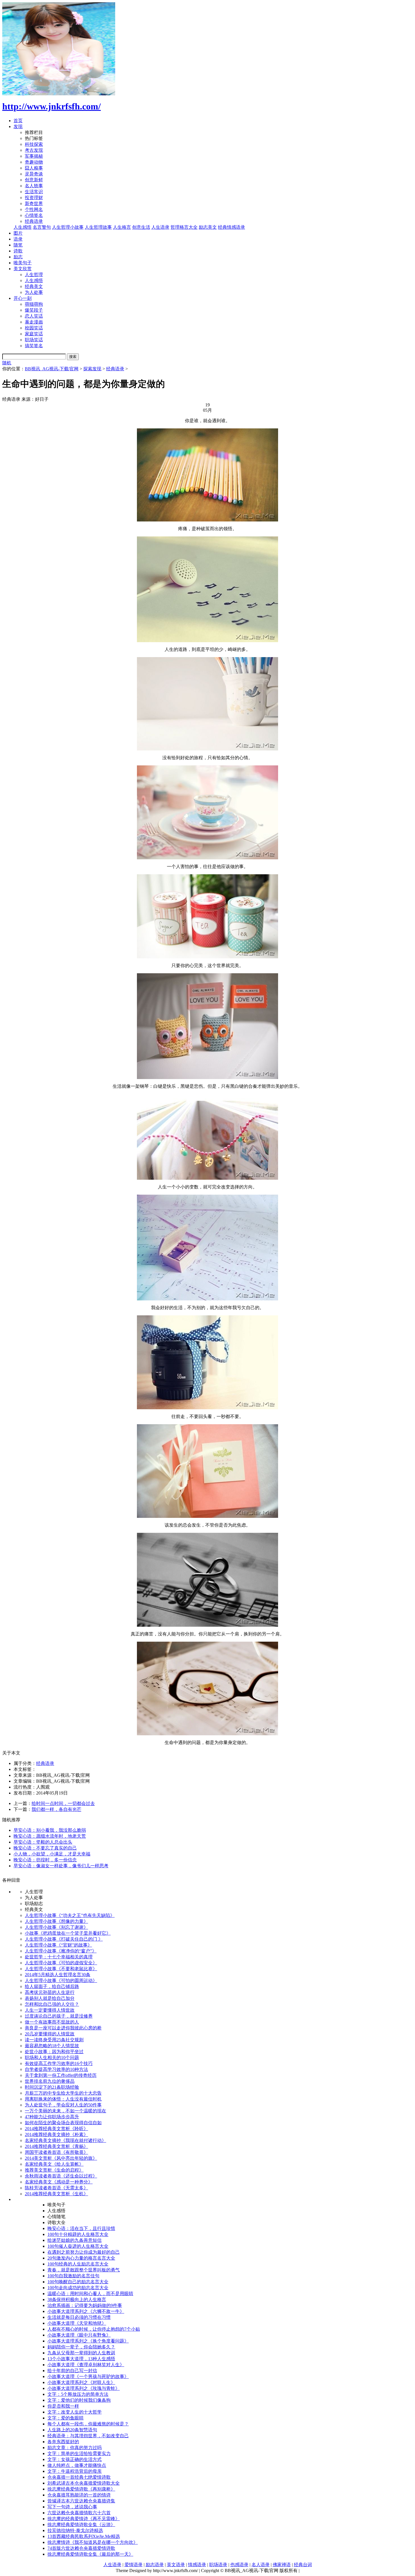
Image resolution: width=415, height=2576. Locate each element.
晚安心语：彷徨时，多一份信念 (45, 1860)
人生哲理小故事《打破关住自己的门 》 (64, 1939)
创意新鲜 (34, 180)
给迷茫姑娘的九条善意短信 (75, 2240)
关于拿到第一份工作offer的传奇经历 (61, 2075)
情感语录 (197, 2565)
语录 (18, 239)
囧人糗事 (34, 168)
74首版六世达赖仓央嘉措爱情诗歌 (81, 2548)
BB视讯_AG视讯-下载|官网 (52, 369)
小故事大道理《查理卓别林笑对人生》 (86, 2365)
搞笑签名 (34, 346)
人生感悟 (23, 227)
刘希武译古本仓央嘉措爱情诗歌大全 (84, 2483)
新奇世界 (34, 203)
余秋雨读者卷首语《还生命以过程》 (61, 2176)
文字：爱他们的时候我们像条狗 (79, 2400)
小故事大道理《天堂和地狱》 (77, 2323)
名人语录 (261, 2565)
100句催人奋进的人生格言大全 (78, 2246)
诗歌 (18, 251)
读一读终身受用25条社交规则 (54, 2040)
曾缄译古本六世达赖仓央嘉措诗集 (81, 2501)
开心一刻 (23, 298)
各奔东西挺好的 (63, 2442)
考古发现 (34, 150)
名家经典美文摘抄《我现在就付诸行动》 (65, 2140)
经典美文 (34, 286)
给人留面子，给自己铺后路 (52, 1986)
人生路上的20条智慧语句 (72, 2430)
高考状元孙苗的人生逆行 (50, 1992)
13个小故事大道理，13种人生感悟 (81, 2359)
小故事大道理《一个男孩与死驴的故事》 (88, 2376)
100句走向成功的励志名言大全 (78, 2288)
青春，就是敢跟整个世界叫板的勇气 (84, 2270)
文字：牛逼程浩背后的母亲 (75, 2471)
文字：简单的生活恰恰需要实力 (79, 2453)
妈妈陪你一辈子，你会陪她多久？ (81, 2347)
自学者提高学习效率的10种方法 (56, 2069)
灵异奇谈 (34, 174)
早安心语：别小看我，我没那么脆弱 (50, 1830)
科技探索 (34, 144)
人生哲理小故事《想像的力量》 (56, 1921)
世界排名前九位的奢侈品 (50, 2081)
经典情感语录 (231, 227)
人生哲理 (34, 275)
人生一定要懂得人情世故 (50, 2010)
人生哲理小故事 (68, 227)
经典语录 (34, 221)
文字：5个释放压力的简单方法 (78, 2394)
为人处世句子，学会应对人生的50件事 (63, 2105)
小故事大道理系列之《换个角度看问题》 (88, 2341)
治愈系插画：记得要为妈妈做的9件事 (85, 2305)
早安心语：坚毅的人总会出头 (43, 1842)
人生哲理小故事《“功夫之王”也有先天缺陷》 (70, 1915)
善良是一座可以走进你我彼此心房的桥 (63, 2028)
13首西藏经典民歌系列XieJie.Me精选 (84, 2536)
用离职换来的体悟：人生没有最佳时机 (63, 2099)
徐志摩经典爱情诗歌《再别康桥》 (81, 2489)
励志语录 (155, 2565)
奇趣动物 (34, 162)
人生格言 (122, 227)
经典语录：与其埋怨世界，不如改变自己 (88, 2436)
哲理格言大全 (184, 227)
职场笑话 (34, 340)
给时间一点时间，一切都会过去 (63, 1803)
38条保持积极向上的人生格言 (77, 2299)
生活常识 (34, 192)
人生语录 (160, 227)
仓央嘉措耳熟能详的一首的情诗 (79, 2495)
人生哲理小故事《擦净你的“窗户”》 (61, 1951)
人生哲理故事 (98, 227)
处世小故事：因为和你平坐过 (54, 2052)
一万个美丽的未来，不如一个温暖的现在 (65, 2111)
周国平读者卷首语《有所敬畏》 (56, 2152)
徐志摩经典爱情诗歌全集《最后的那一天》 (90, 2554)
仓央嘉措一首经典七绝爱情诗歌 (79, 2477)
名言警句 (42, 227)
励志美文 (208, 227)
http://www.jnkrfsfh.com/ (52, 106)
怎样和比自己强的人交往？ (52, 2004)
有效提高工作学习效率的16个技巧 (59, 2063)
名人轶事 (34, 186)
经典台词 (303, 2565)
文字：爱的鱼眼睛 (65, 2418)
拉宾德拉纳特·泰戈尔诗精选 (75, 2530)
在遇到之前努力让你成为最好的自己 (84, 2252)
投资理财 (34, 198)
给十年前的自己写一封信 (72, 2371)
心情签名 (34, 215)
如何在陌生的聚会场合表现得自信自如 (63, 2123)
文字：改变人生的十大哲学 (75, 2412)
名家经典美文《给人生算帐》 (54, 2164)
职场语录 (218, 2565)
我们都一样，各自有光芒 (56, 1809)
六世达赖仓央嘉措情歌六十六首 (79, 2513)
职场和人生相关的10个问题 (52, 2058)
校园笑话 (34, 328)
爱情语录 (134, 2565)
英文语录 (176, 2565)
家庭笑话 (34, 334)
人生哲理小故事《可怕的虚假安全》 (61, 1963)
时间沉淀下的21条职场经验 (52, 2087)
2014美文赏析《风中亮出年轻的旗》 (61, 2158)
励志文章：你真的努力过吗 (75, 2448)
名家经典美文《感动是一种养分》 (59, 2182)
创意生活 (141, 227)
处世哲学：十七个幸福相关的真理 (59, 1957)
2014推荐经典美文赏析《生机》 (56, 2194)
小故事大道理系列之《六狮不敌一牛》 (86, 2311)
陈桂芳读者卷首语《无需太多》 (56, 2188)
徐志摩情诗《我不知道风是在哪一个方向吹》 (93, 2542)
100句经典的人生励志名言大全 (78, 2264)
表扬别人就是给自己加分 (50, 1998)
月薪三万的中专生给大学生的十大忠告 (63, 2093)
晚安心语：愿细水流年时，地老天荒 (50, 1836)
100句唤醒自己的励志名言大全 (78, 2282)
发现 (18, 126)
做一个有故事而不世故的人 (52, 2022)
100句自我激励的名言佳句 (73, 2276)
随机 (7, 363)
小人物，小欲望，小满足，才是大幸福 (52, 1854)
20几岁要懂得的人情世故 (50, 2034)
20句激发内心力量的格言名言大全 (81, 2258)
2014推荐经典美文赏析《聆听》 (56, 2129)
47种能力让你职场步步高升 (52, 2117)
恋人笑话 (34, 316)
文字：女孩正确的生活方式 (75, 2459)
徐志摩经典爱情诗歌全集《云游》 (81, 2525)
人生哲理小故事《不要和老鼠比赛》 (61, 1969)
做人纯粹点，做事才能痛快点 (77, 2465)
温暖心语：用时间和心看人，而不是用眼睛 (90, 2294)
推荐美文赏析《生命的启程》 (54, 2170)
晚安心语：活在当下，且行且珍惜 (81, 2228)
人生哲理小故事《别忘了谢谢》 (56, 1927)
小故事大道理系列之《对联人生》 (81, 2382)
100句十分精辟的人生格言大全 (78, 2234)
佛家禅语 (282, 2565)
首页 (18, 121)
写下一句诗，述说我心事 (72, 2507)
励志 (18, 257)
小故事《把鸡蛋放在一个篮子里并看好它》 (68, 1933)
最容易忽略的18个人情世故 (52, 2046)
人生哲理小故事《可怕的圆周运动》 (61, 1981)
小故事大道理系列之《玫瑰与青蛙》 (84, 2388)
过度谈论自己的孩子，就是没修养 (59, 2016)
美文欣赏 (23, 269)
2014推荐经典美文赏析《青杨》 (56, 2146)
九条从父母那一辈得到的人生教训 (81, 2353)
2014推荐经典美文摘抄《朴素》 (56, 2134)
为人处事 (34, 292)
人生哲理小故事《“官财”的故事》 (58, 1945)
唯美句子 (23, 263)
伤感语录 (239, 2565)
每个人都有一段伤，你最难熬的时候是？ (88, 2424)
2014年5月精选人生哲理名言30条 (58, 1975)
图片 (18, 233)
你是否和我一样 (63, 2406)
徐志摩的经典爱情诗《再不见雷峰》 (84, 2519)
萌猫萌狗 (34, 304)
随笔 (18, 245)
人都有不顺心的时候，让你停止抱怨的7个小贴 (94, 2329)
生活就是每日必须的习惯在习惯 (79, 2317)
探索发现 (92, 369)
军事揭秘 (34, 156)
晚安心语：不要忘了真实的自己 (45, 1848)
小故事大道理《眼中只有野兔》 (79, 2335)
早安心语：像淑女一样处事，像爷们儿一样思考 (61, 1866)
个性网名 (34, 209)
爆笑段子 (34, 310)
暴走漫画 (34, 322)
